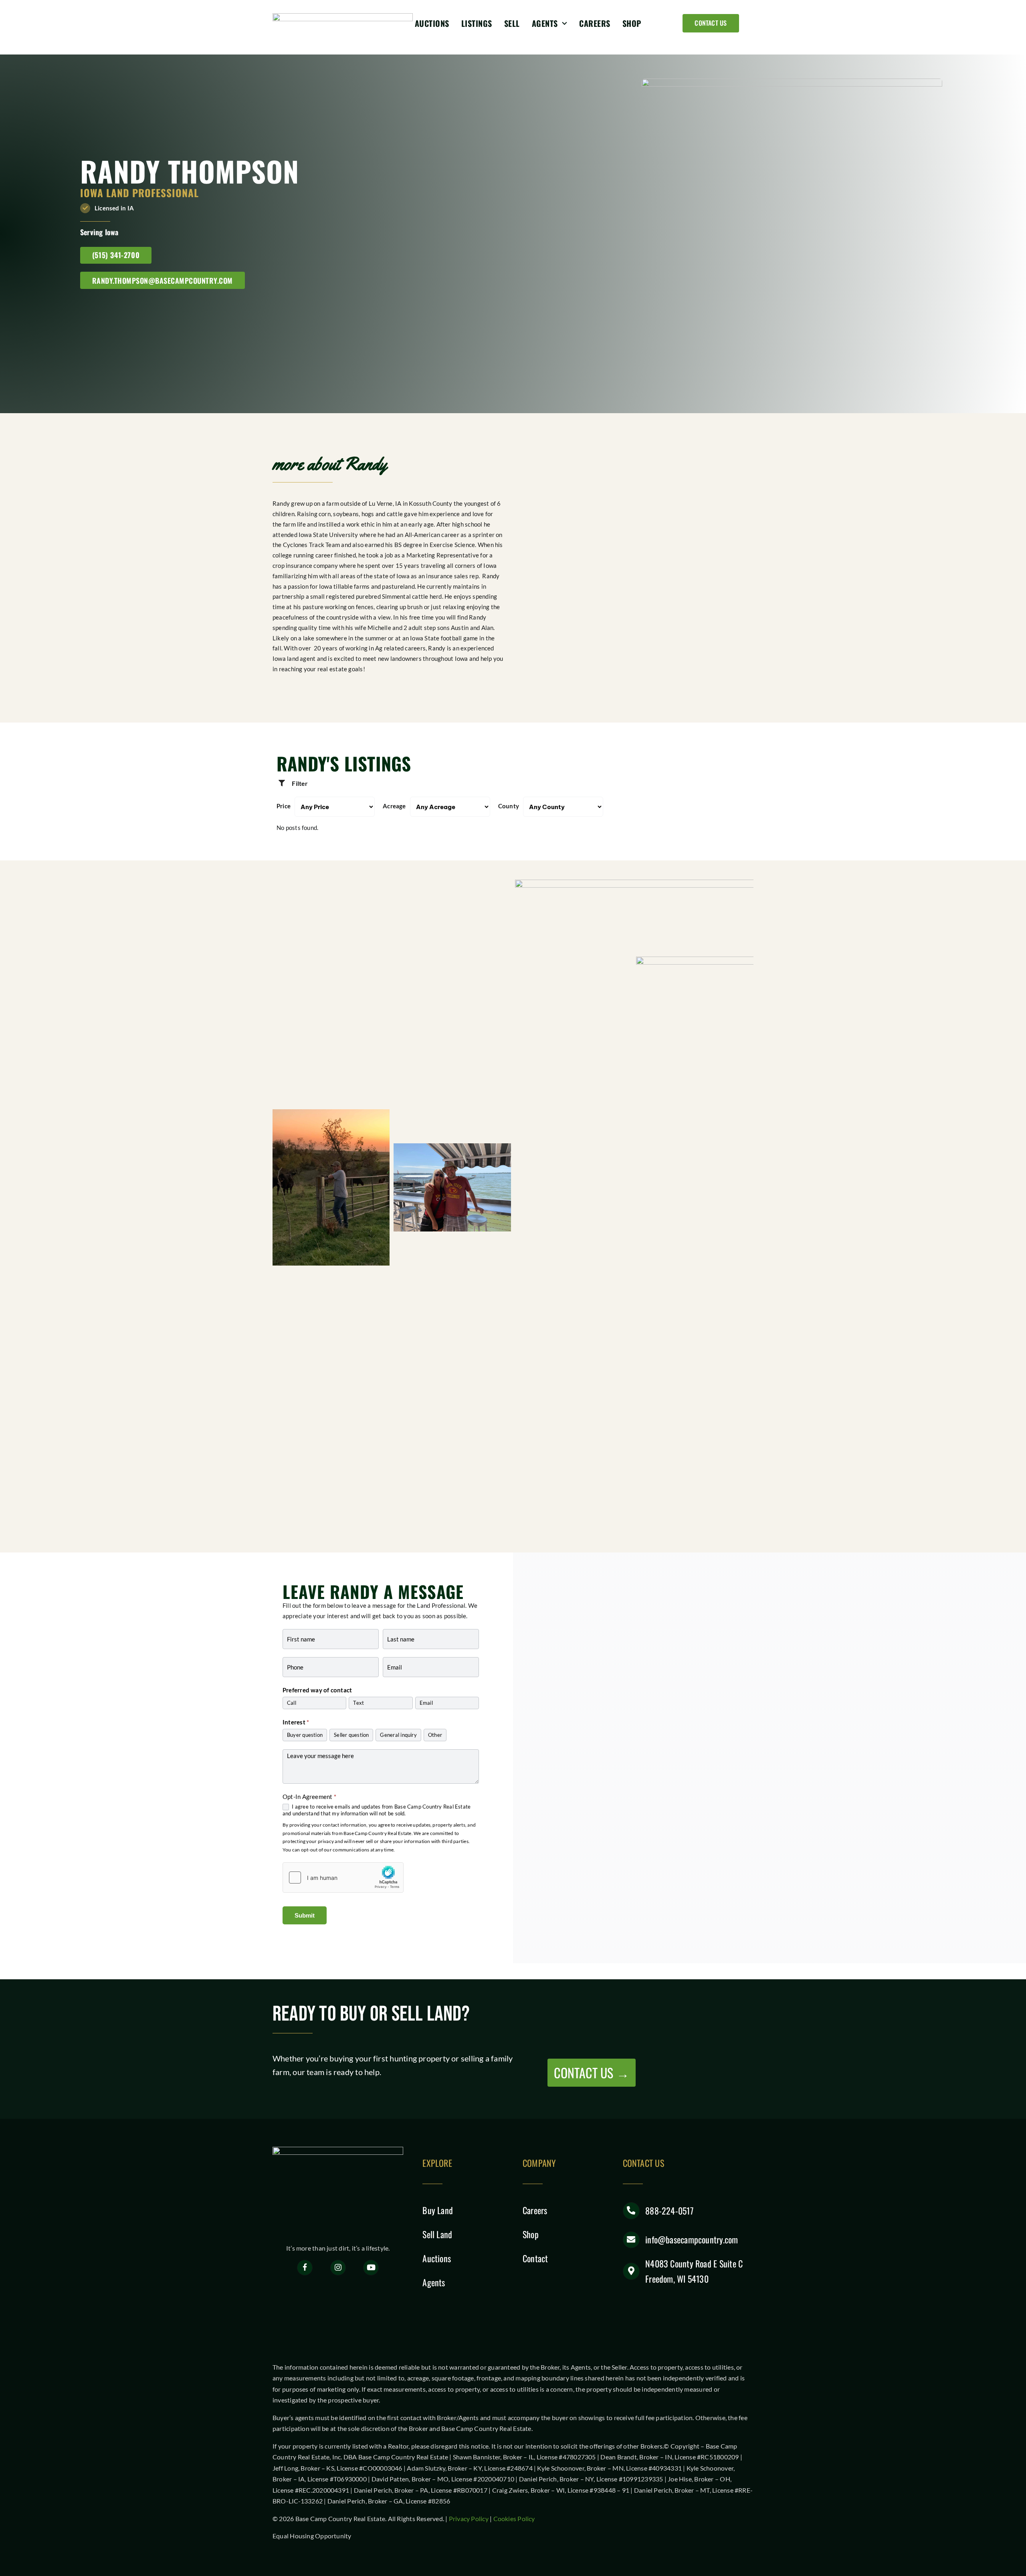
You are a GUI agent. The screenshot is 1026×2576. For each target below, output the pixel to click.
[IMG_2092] (331, 1187)
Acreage (394, 806)
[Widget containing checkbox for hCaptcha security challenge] (343, 1877)
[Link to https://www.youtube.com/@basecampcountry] (371, 2268)
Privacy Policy (469, 2518)
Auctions (437, 2258)
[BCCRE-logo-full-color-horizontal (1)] (343, 16)
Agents (434, 2282)
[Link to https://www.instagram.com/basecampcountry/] (338, 2268)
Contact (535, 2258)
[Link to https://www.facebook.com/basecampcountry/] (305, 2268)
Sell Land (437, 2234)
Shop (531, 2234)
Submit (305, 1915)
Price (284, 806)
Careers (535, 2210)
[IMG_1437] (452, 1187)
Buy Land (438, 2210)
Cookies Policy (514, 2518)
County (509, 806)
